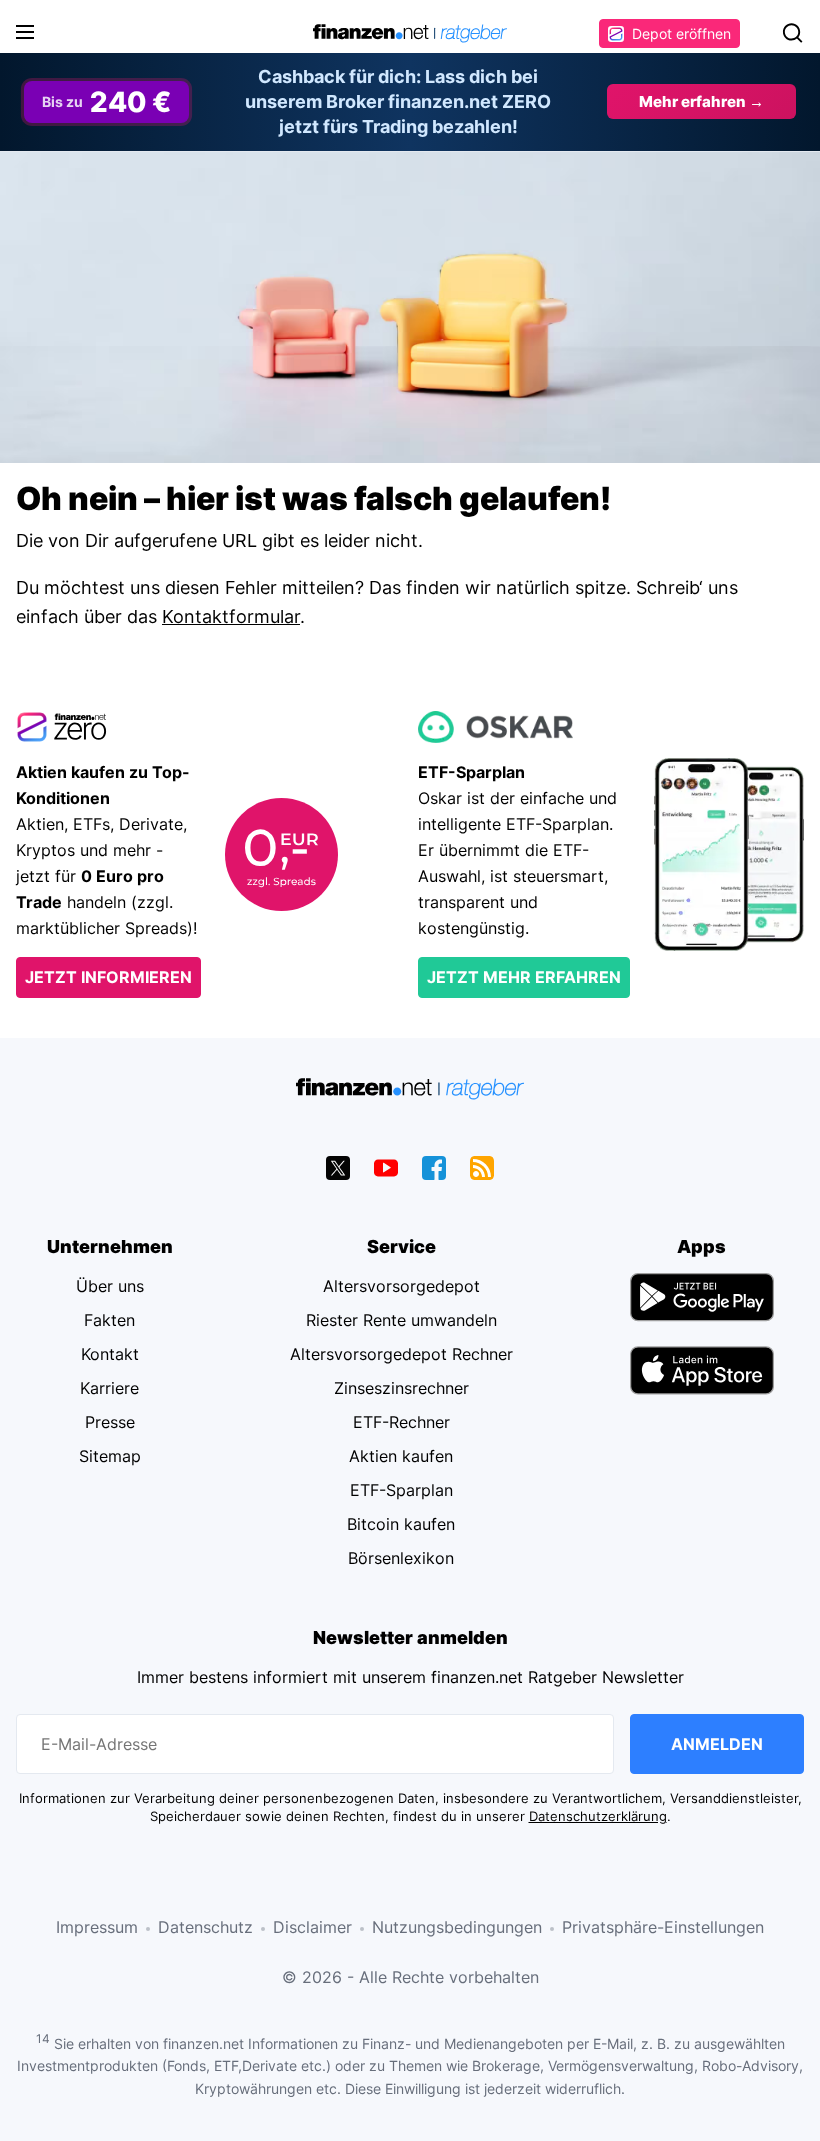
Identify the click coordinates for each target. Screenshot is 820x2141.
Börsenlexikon (401, 1558)
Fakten (109, 1320)
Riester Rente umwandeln (401, 1320)
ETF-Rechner (401, 1422)
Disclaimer (312, 1927)
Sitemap (110, 1456)
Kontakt (110, 1354)
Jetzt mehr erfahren (524, 977)
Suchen (792, 33)
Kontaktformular (231, 616)
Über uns (110, 1286)
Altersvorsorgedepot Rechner (401, 1354)
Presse (110, 1422)
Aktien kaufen (401, 1456)
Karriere (109, 1388)
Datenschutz (205, 1927)
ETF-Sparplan (401, 1490)
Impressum (97, 1927)
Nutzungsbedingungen (457, 1927)
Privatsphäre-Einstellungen (663, 1927)
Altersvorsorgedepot (401, 1286)
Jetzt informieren (108, 977)
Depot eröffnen (681, 33)
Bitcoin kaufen (401, 1524)
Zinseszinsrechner (401, 1388)
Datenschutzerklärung (598, 1816)
